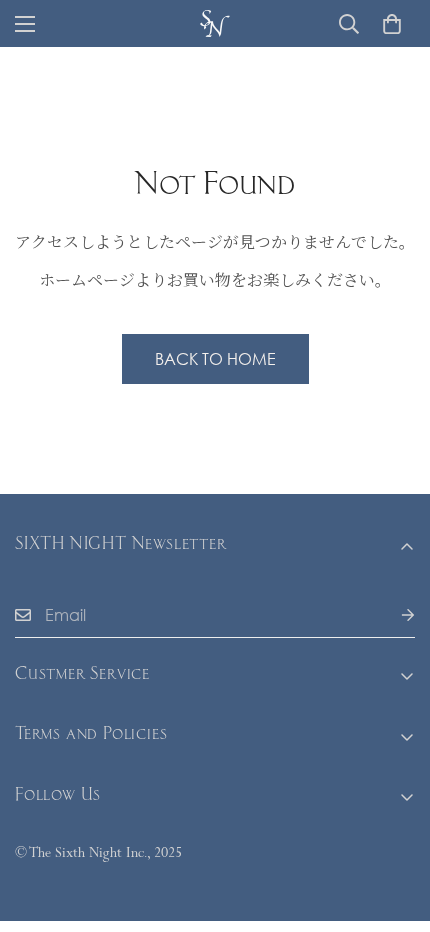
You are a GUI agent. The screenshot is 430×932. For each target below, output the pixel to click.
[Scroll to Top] (394, 826)
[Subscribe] (392, 615)
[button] (392, 24)
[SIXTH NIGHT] (215, 23)
